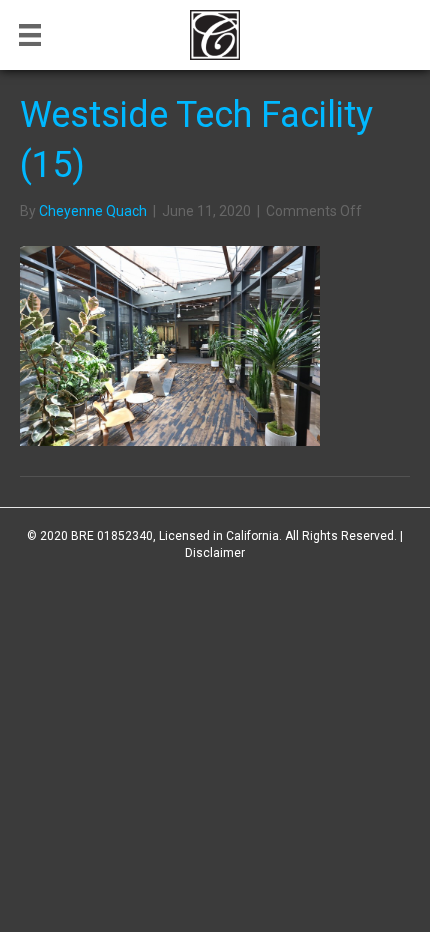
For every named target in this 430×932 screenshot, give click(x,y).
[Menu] (30, 35)
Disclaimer (215, 553)
